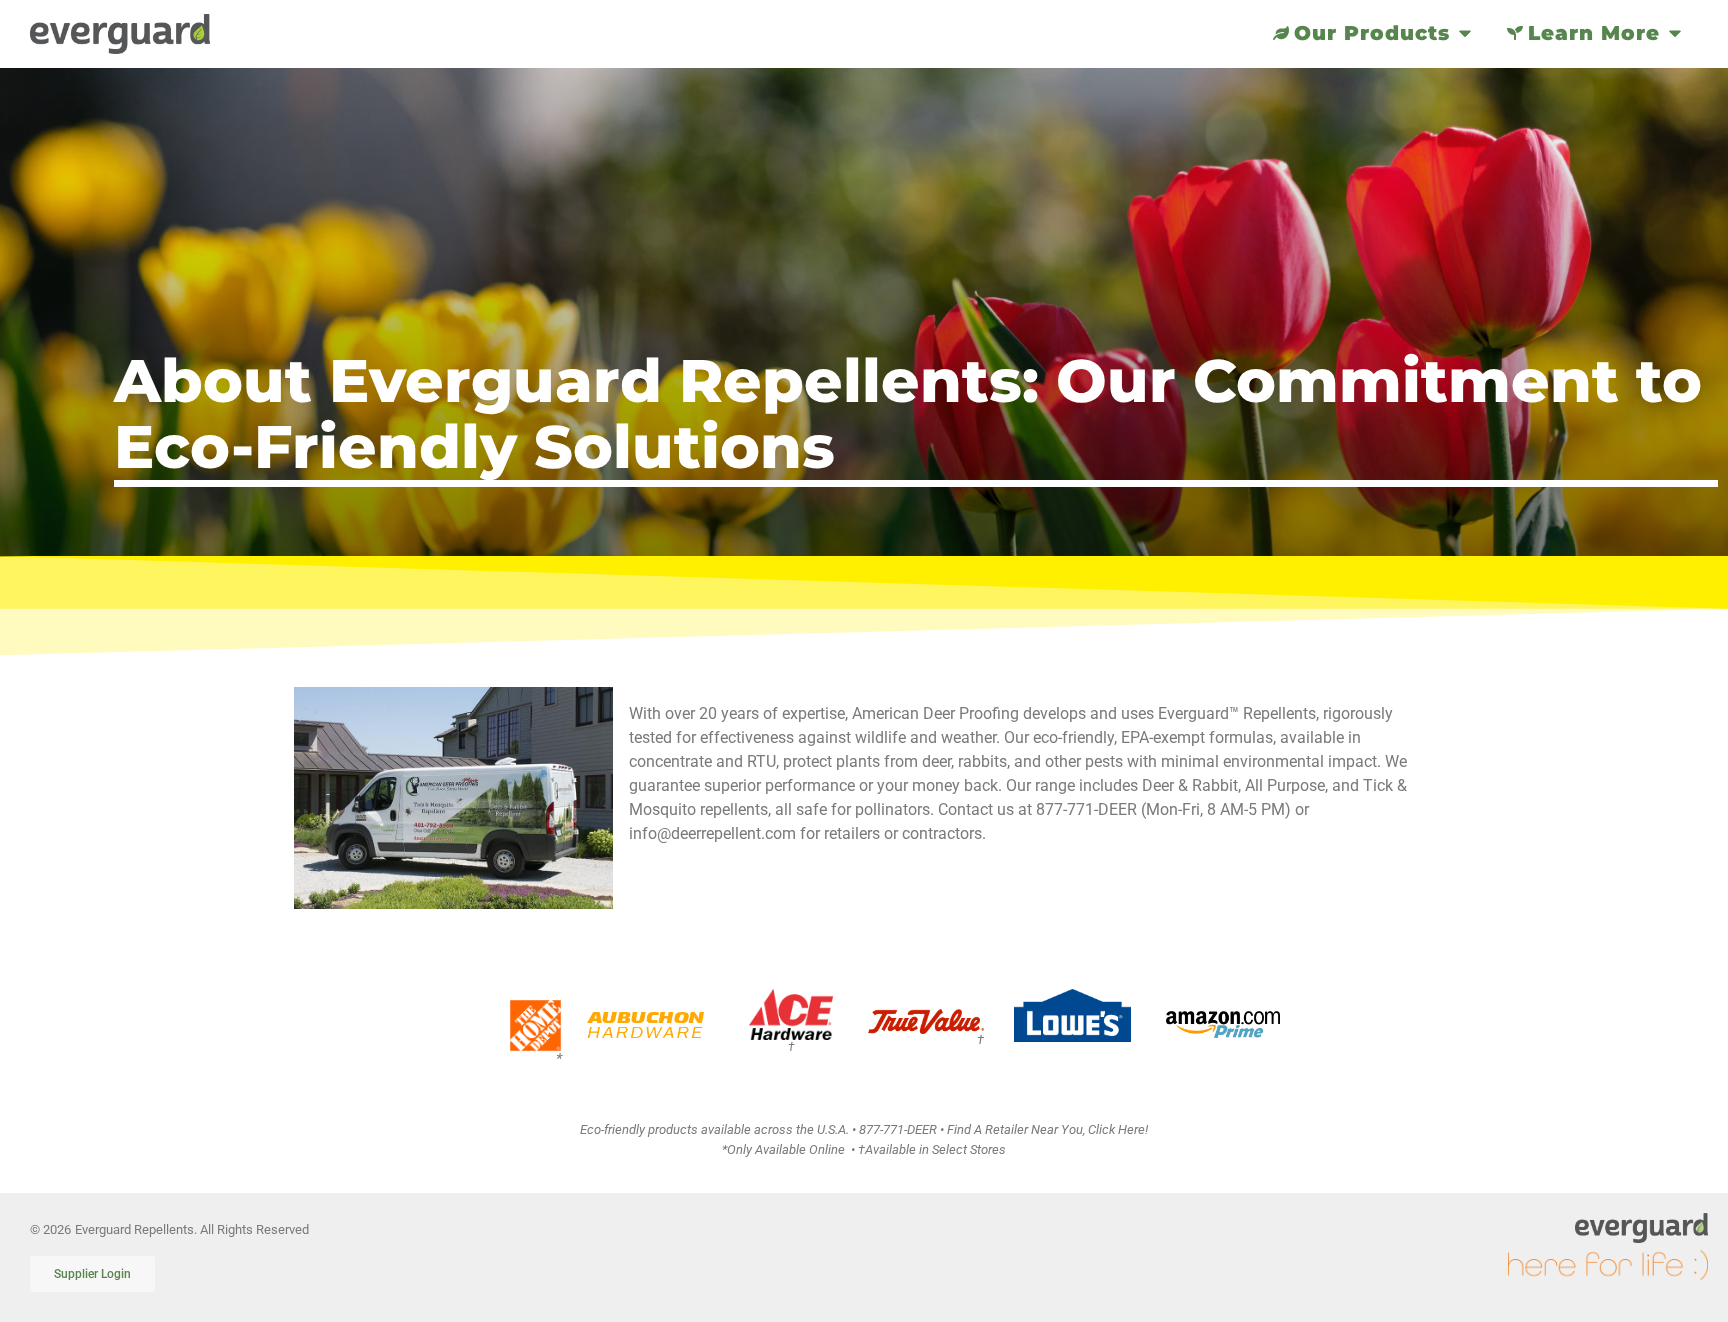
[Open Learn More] (1675, 33)
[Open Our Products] (1465, 33)
